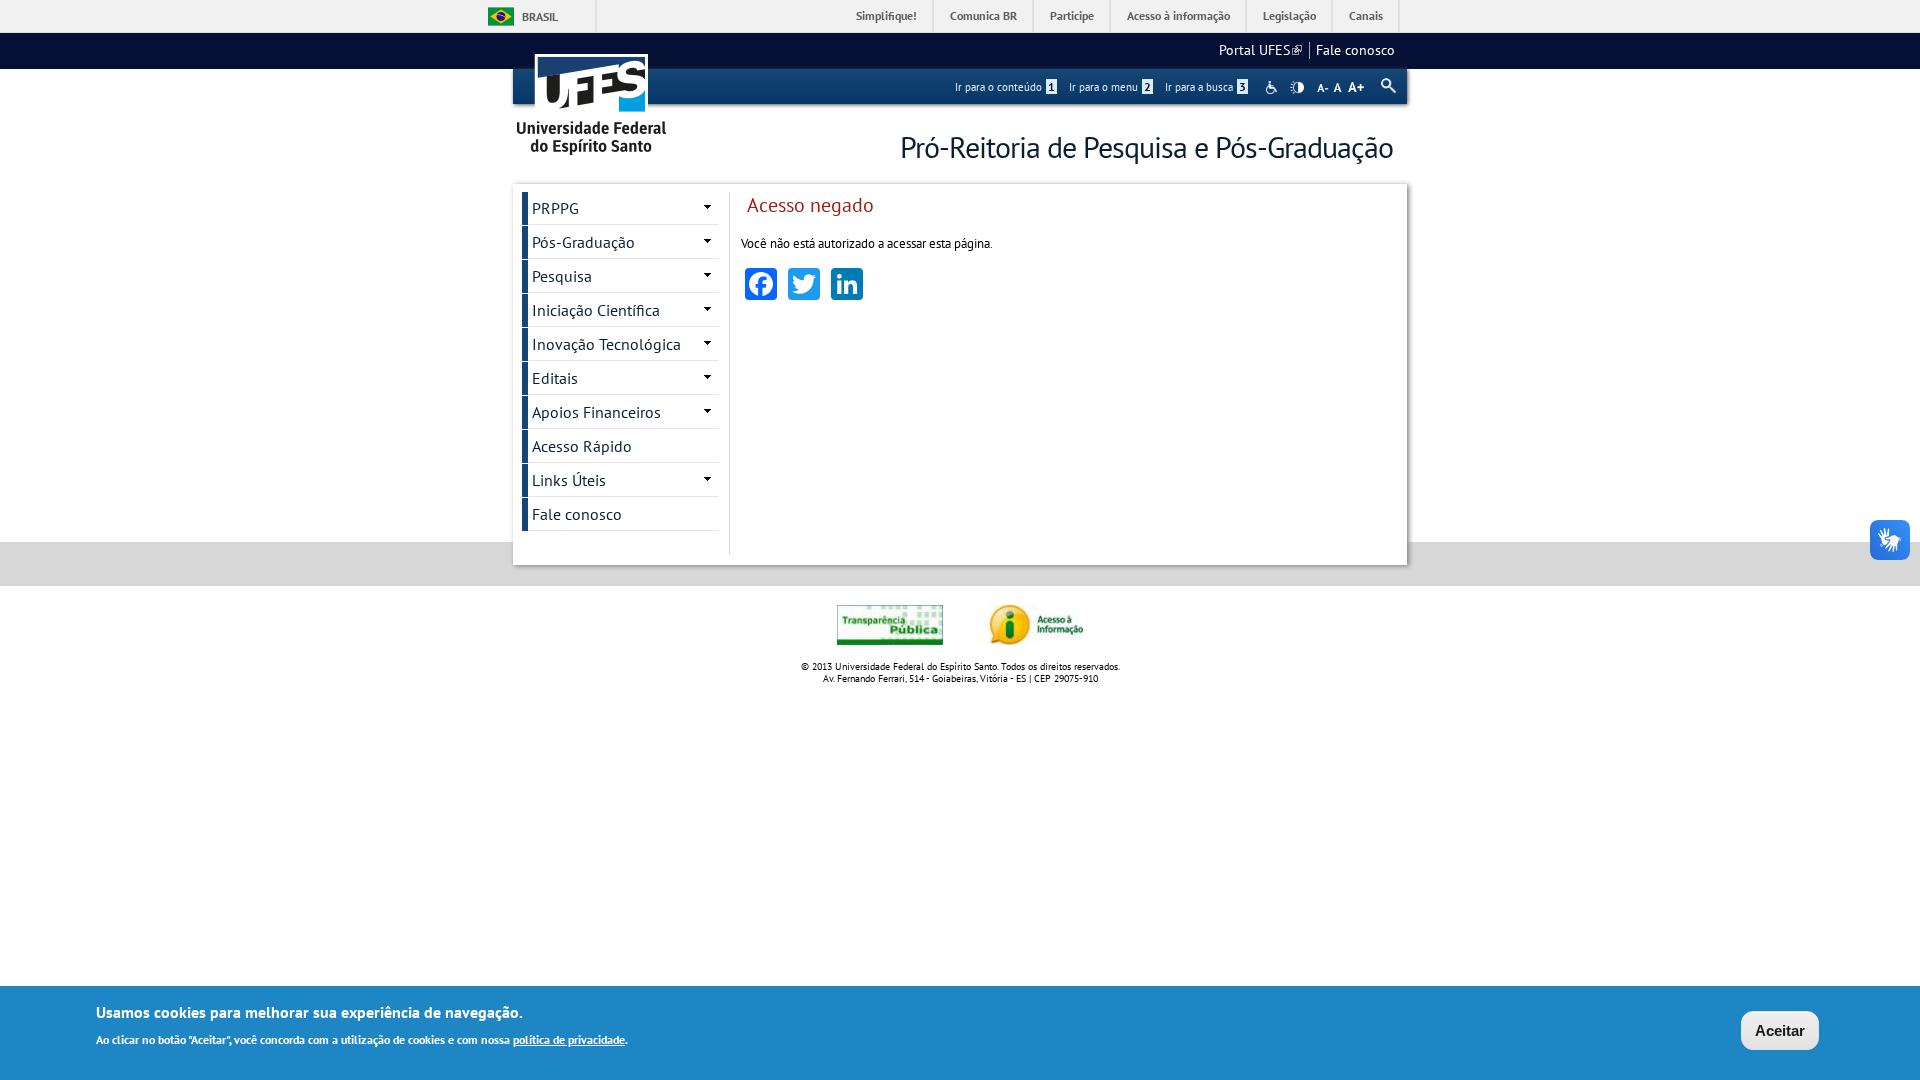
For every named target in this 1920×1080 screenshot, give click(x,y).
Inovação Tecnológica (606, 344)
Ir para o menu (1110, 87)
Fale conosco (1355, 50)
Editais (555, 378)
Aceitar (1780, 1030)
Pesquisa (562, 276)
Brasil (540, 16)
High (1297, 88)
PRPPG (555, 208)
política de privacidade (569, 1038)
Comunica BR (983, 15)
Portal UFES (1260, 50)
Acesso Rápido (582, 446)
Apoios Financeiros (596, 412)
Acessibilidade (1273, 87)
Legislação (1289, 15)
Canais (1366, 15)
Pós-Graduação (583, 242)
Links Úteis (569, 480)
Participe (1072, 15)
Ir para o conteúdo (1005, 87)
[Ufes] (592, 97)
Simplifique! (886, 15)
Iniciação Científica (596, 310)
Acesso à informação (1178, 15)
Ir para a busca (1205, 87)
